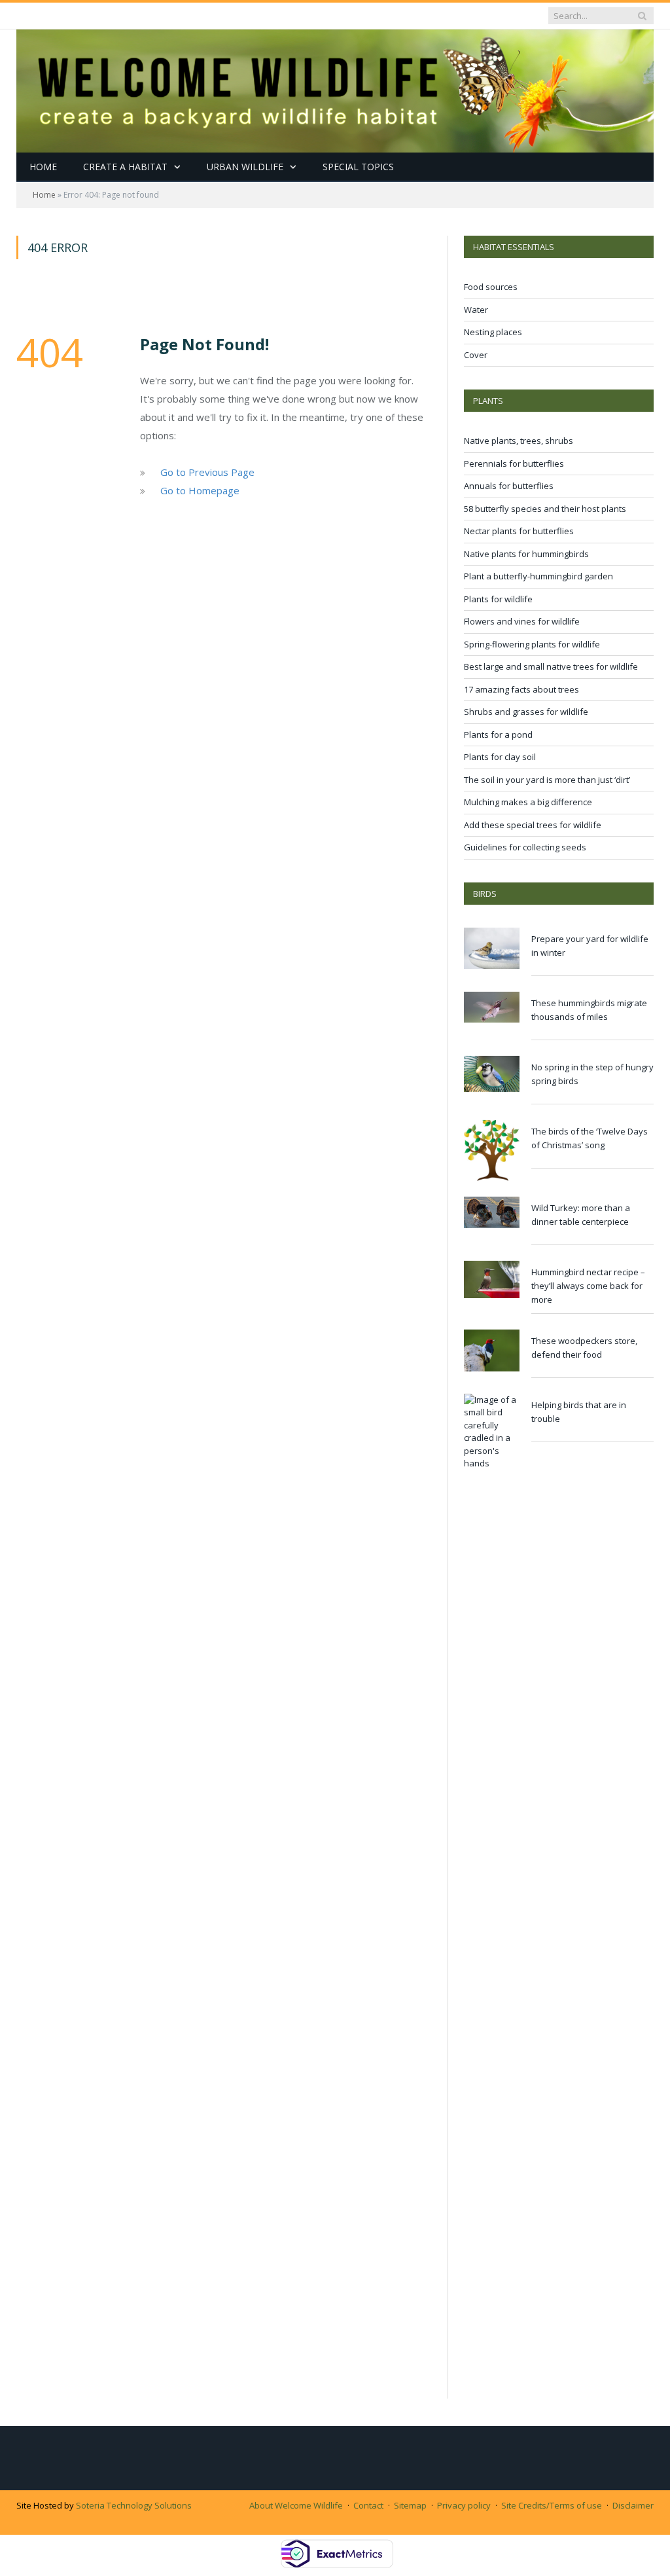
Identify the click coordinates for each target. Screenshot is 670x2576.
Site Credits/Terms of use (552, 2505)
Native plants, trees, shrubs (519, 441)
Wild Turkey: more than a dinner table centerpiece (581, 1215)
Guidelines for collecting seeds (525, 847)
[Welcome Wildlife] (335, 88)
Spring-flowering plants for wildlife (532, 644)
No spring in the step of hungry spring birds (592, 1074)
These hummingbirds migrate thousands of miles (589, 1010)
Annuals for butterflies (509, 486)
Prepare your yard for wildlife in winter (590, 946)
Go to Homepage (200, 490)
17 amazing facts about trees (521, 689)
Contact (368, 2505)
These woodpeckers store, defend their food (584, 1348)
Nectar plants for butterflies (519, 531)
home (43, 167)
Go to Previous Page (207, 472)
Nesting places (493, 332)
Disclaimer (633, 2505)
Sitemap (410, 2505)
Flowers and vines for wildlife (522, 621)
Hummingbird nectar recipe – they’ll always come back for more (588, 1286)
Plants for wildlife (498, 599)
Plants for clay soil (500, 757)
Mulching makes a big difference (528, 802)
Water (476, 310)
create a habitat (125, 167)
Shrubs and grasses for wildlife (526, 712)
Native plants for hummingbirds (526, 554)
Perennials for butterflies (514, 463)
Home (44, 195)
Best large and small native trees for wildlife (551, 666)
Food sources (491, 287)
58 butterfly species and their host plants (545, 509)
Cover (476, 355)
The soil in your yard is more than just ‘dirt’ (547, 780)
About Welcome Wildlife (296, 2505)
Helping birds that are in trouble (579, 1412)
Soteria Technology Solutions (134, 2505)
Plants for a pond (498, 735)
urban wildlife (245, 167)
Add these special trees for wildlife (533, 825)
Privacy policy (464, 2505)
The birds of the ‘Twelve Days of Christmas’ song (590, 1138)
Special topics (358, 167)
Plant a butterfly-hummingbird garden (538, 576)
